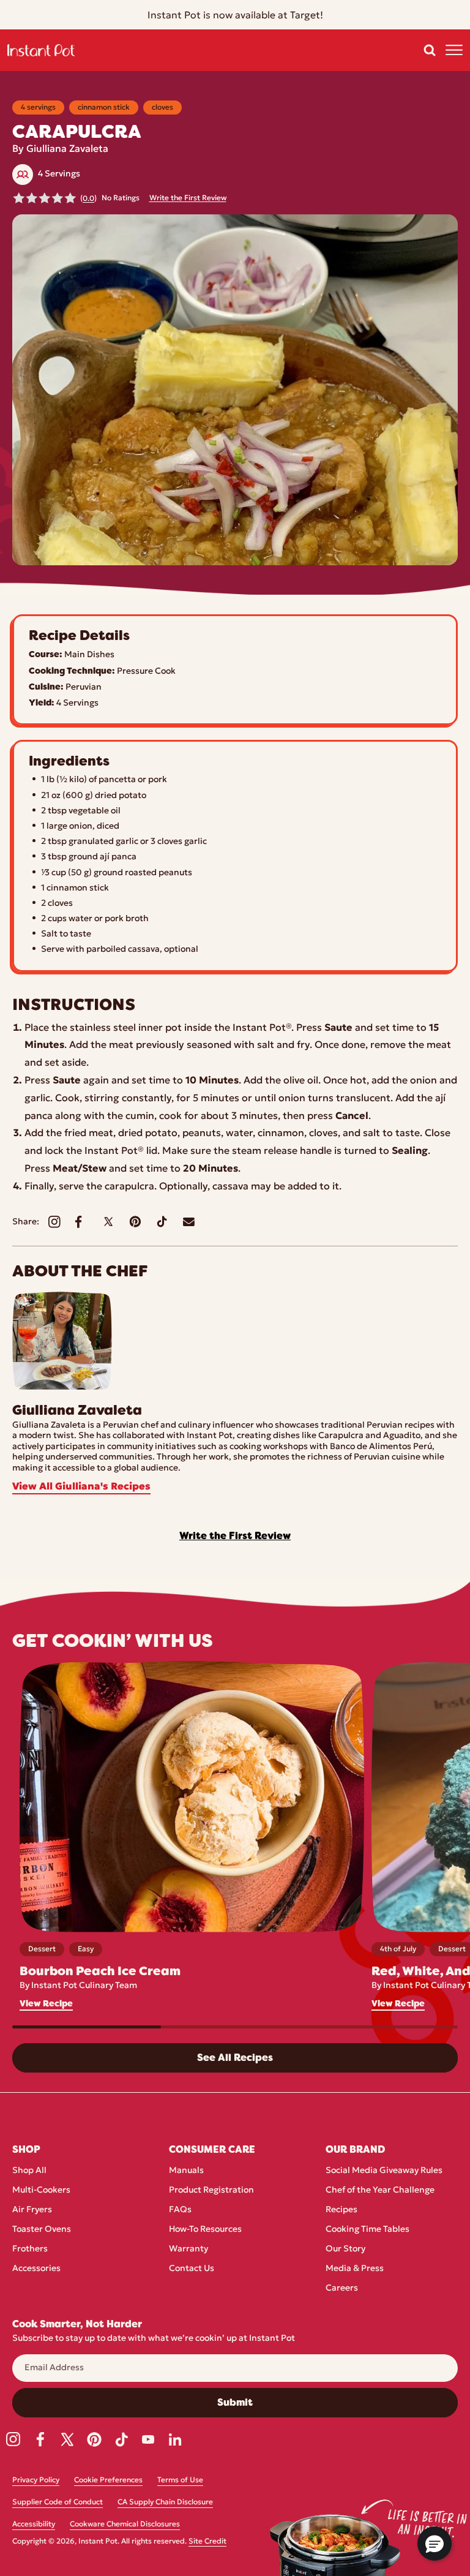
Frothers (30, 2249)
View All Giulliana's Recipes (81, 1487)
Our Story (345, 2249)
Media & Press (355, 2269)
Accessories (36, 2269)
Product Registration (211, 2190)
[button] (430, 50)
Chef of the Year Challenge (380, 2190)
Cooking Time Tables (367, 2230)
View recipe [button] (46, 2004)
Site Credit (207, 2542)
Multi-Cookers (41, 2190)
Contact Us (192, 2269)
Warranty (188, 2249)
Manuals (186, 2171)
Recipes (341, 2210)
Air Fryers (32, 2210)
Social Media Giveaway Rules (384, 2171)
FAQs (180, 2210)
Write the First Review (188, 198)
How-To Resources (205, 2230)
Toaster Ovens (42, 2230)
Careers (342, 2288)
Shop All (29, 2171)
